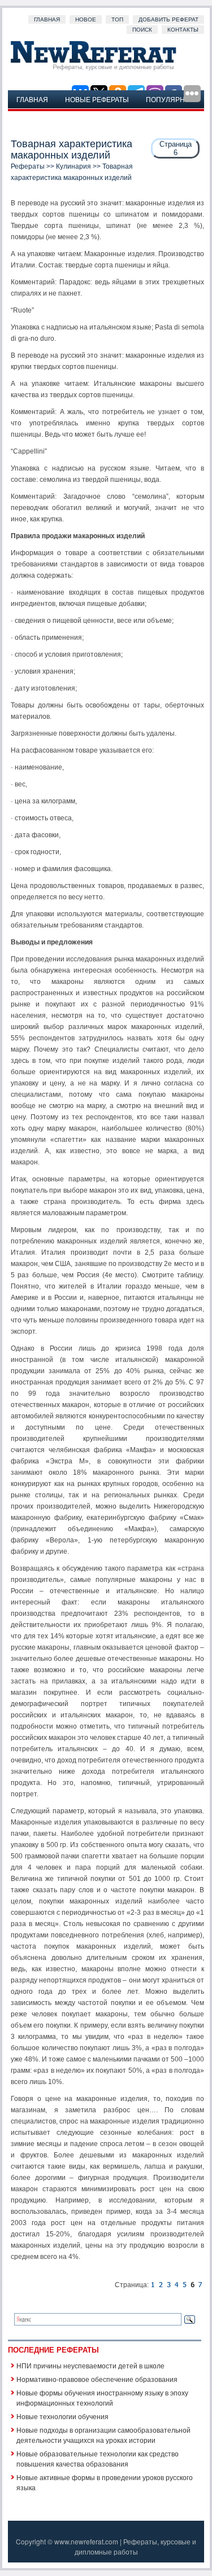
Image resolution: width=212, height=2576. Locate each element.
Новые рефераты (97, 99)
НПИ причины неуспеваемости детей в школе (90, 2365)
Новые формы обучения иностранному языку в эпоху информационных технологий (102, 2397)
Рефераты (28, 166)
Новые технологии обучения (62, 2416)
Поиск (142, 30)
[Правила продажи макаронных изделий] (161, 2285)
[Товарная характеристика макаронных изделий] (153, 2285)
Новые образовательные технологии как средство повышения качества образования (98, 2458)
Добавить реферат (168, 19)
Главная (47, 19)
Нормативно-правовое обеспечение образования (97, 2379)
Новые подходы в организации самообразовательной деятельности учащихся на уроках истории (103, 2435)
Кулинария (73, 166)
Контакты (183, 30)
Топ (117, 19)
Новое (86, 19)
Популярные (171, 99)
